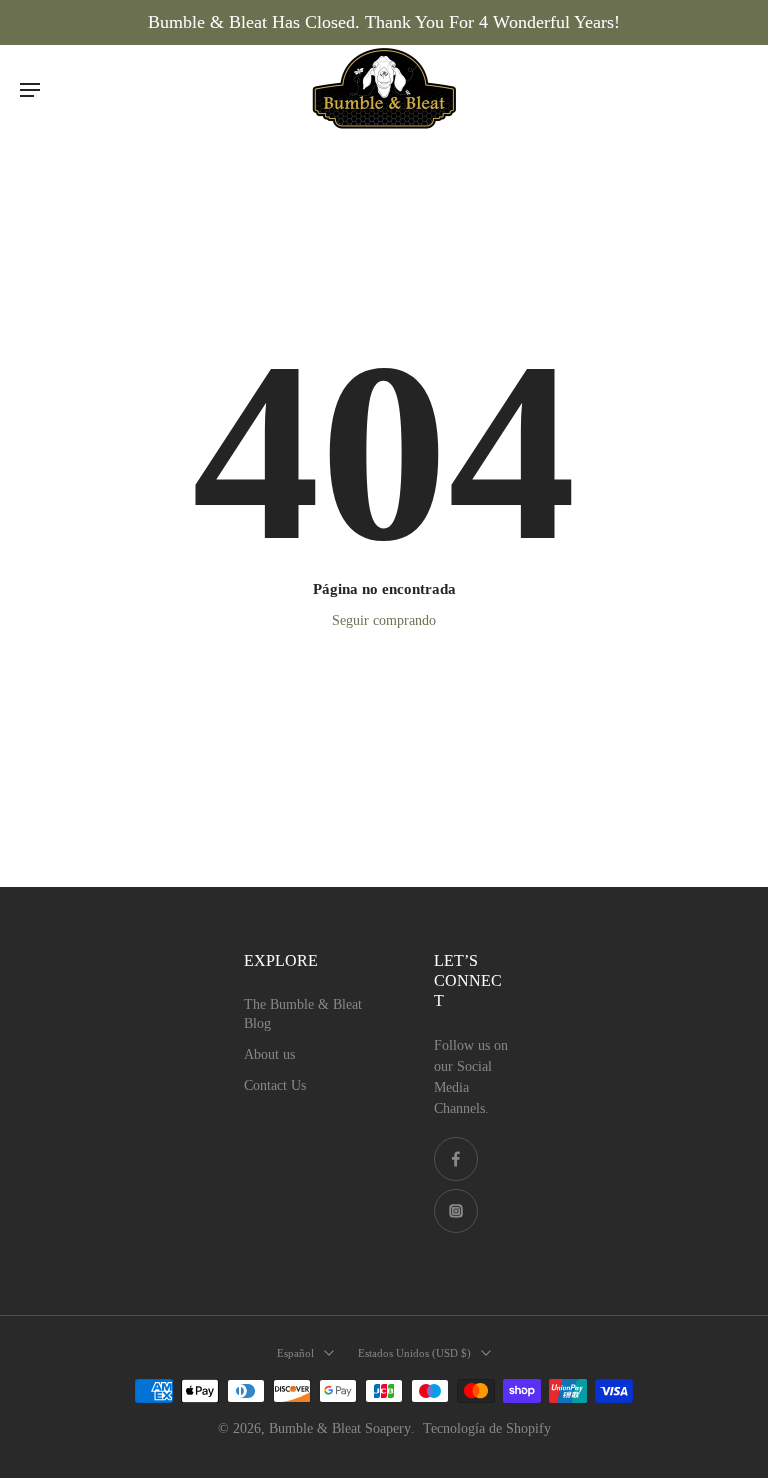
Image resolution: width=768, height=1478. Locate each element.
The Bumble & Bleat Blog (303, 1014)
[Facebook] (456, 1159)
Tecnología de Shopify (487, 1428)
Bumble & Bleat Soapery (340, 1428)
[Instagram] (456, 1211)
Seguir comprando (384, 620)
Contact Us (275, 1085)
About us (269, 1054)
